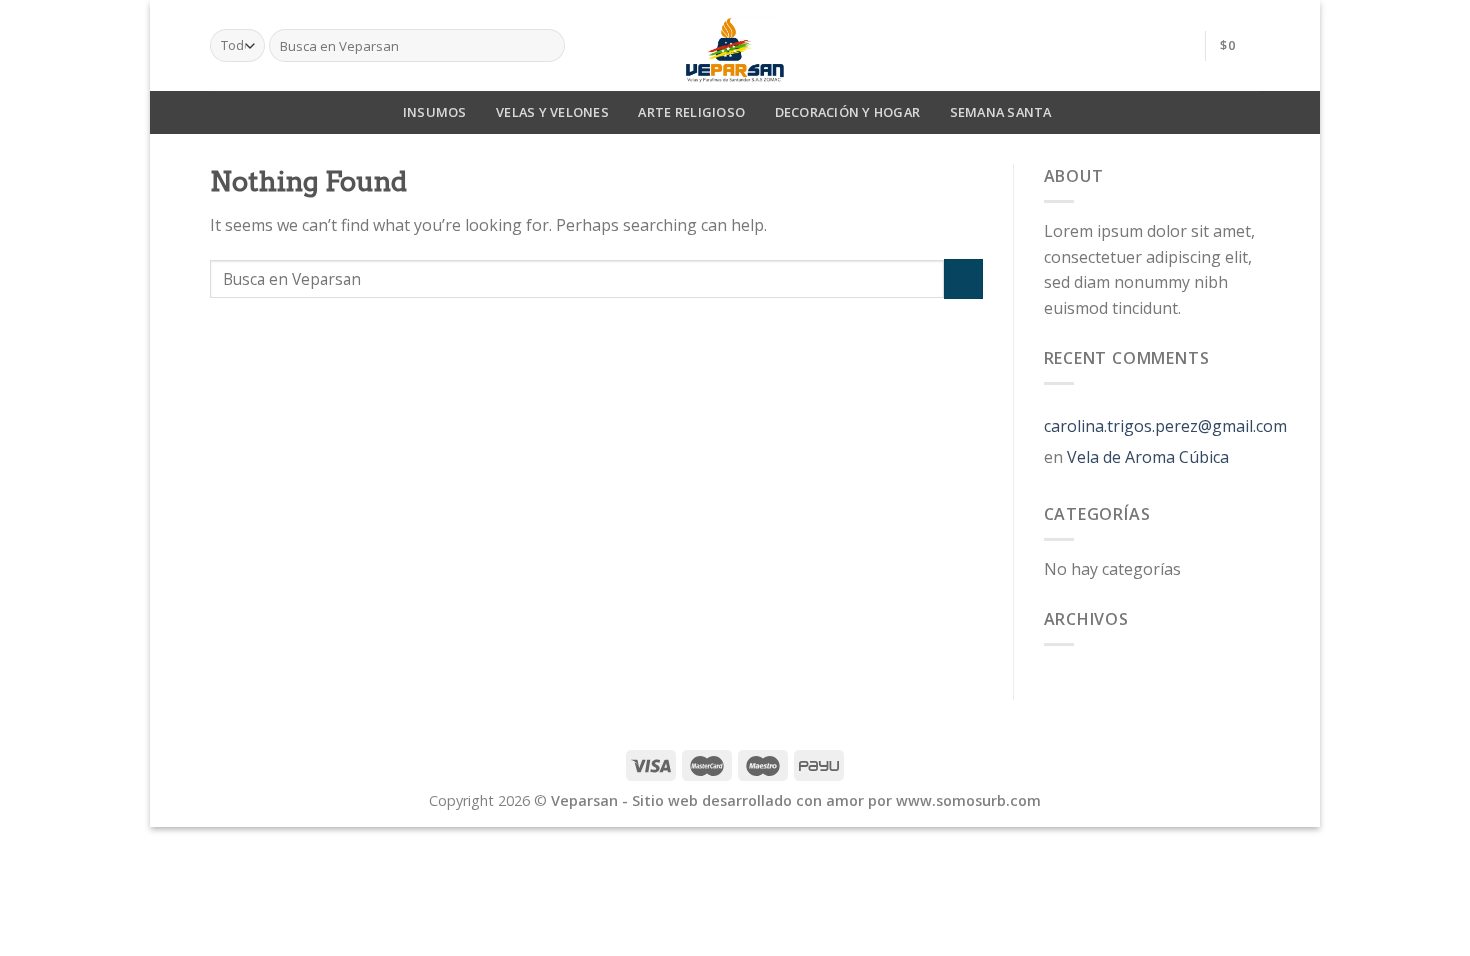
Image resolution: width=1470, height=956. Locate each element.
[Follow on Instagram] (1177, 45)
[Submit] (963, 278)
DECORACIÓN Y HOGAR (848, 112)
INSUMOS (435, 112)
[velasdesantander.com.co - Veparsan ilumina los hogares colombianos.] (735, 45)
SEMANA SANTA (1001, 112)
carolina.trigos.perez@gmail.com (1165, 426)
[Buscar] (546, 46)
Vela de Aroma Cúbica (1148, 457)
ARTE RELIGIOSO (691, 112)
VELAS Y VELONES (552, 112)
